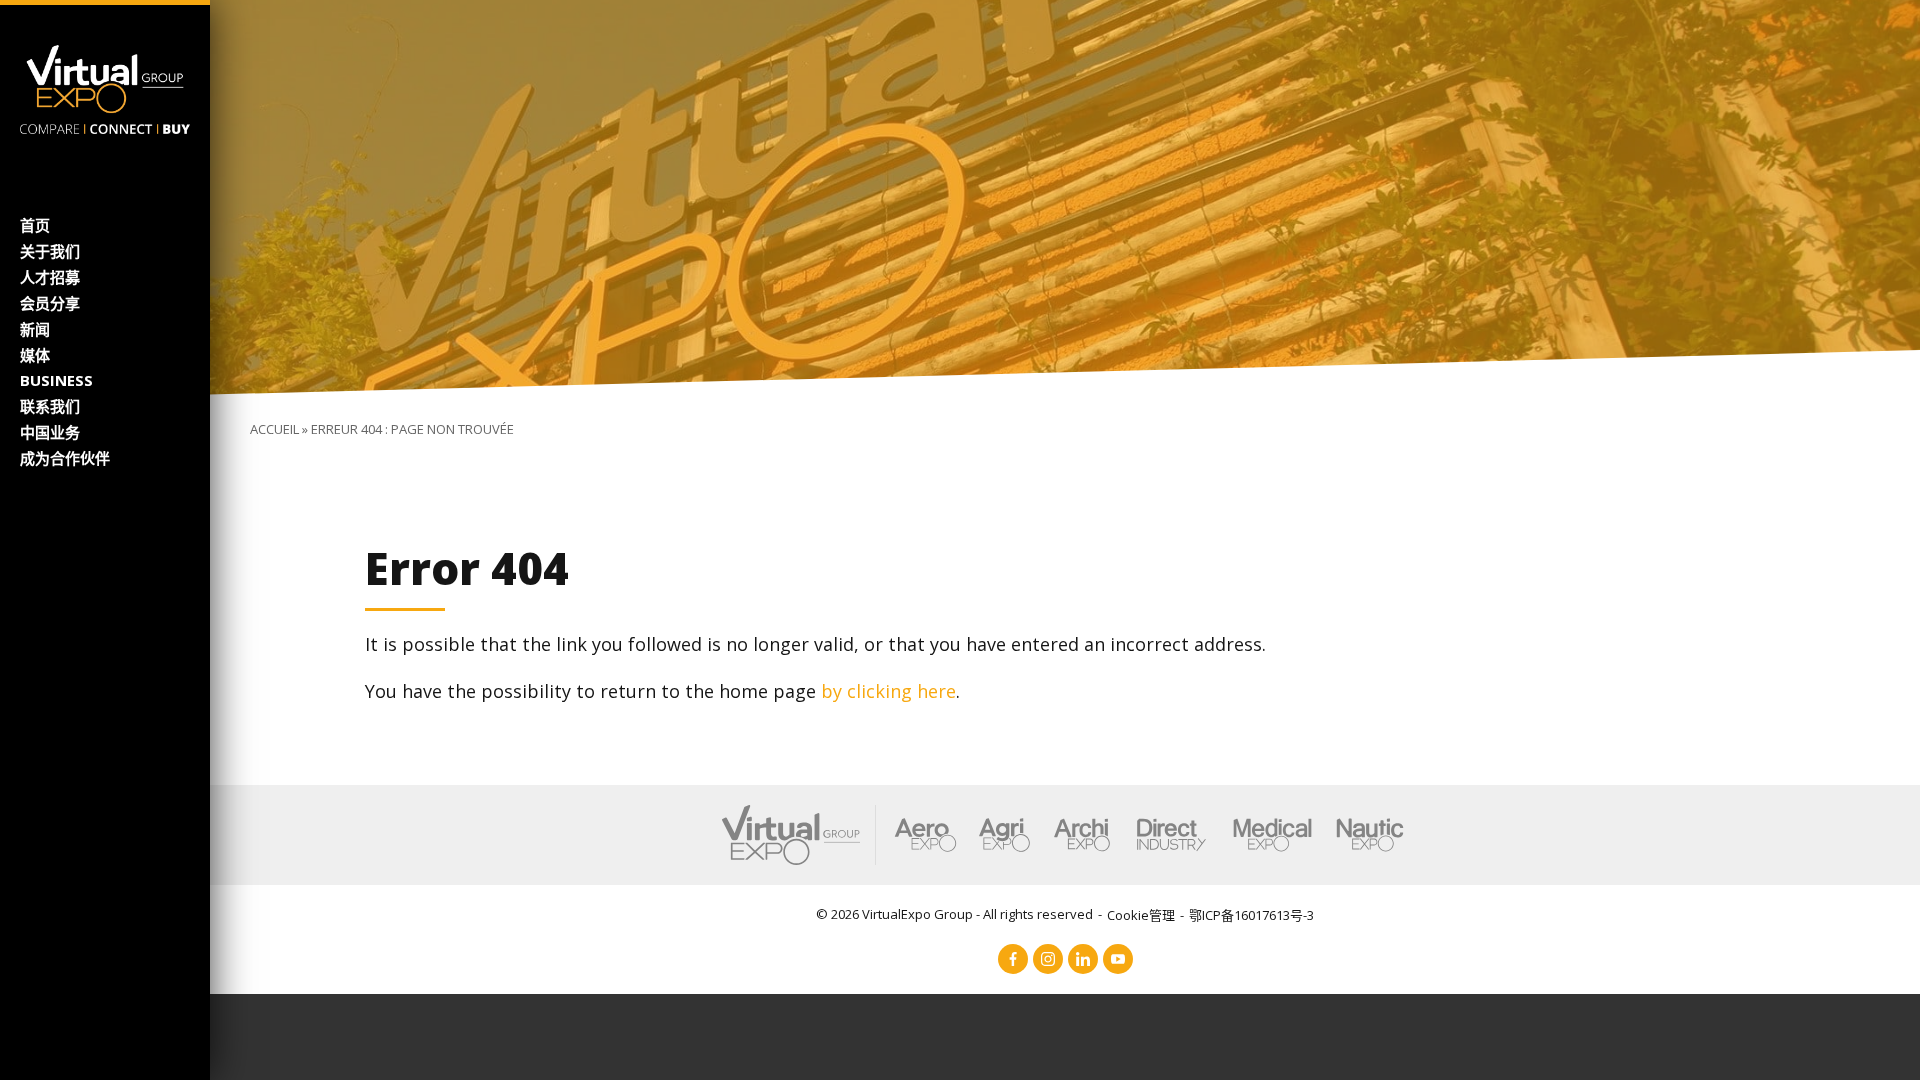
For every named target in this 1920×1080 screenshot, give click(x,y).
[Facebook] (1013, 959)
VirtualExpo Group (917, 914)
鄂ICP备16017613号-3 (1251, 915)
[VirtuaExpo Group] (799, 835)
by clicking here (888, 691)
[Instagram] (1048, 959)
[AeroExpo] (925, 835)
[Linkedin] (1083, 959)
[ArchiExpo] (1082, 835)
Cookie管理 (1141, 915)
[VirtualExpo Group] (105, 87)
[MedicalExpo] (1272, 835)
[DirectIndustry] (1171, 835)
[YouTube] (1118, 959)
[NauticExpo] (1370, 835)
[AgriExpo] (1004, 835)
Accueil (274, 429)
